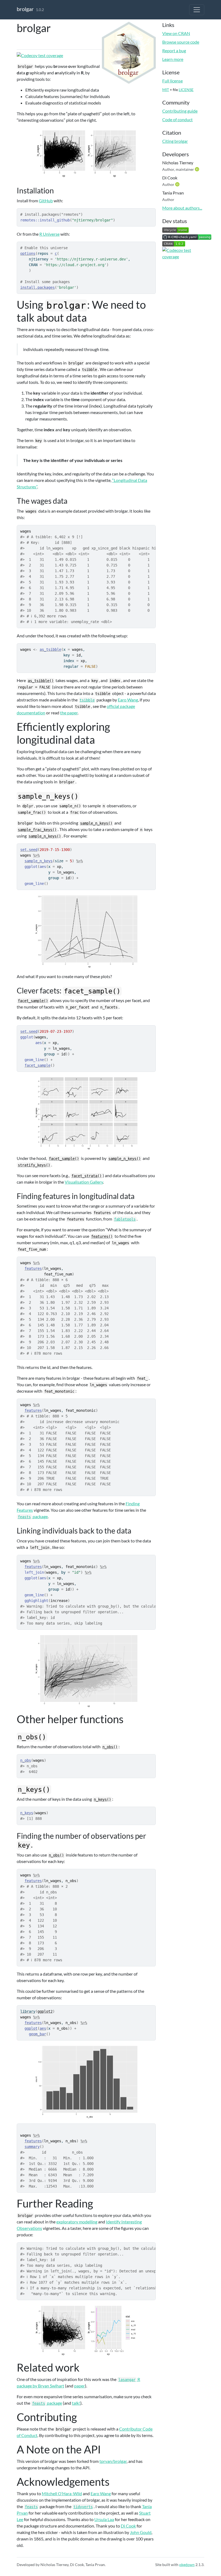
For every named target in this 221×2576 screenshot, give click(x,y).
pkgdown (187, 2565)
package (33, 1516)
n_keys (27, 1813)
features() (102, 1236)
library (28, 2011)
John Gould (141, 2532)
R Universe (49, 234)
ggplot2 (45, 2011)
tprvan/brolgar (113, 2461)
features (33, 1268)
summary (32, 2147)
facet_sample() (33, 1001)
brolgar (25, 9)
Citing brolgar (175, 141)
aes (43, 2028)
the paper (69, 713)
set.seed (29, 850)
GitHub (46, 201)
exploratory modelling (77, 2222)
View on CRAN (176, 33)
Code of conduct (177, 119)
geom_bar (37, 2034)
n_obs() (110, 1747)
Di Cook (128, 2526)
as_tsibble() (41, 681)
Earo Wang (128, 700)
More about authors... (182, 208)
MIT (166, 90)
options (28, 253)
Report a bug (174, 51)
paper (80, 2386)
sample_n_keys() (96, 823)
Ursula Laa (104, 2519)
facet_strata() (87, 1176)
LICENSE (186, 90)
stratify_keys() (34, 1165)
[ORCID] (198, 169)
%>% (36, 855)
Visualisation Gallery (84, 1182)
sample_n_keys (39, 861)
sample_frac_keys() (37, 830)
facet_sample (37, 1065)
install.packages (37, 287)
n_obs (26, 1760)
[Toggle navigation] (197, 10)
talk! (76, 2403)
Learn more (173, 59)
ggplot (31, 2028)
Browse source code (181, 42)
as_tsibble (50, 649)
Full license (172, 81)
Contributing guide (180, 111)
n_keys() (102, 1799)
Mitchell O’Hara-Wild (62, 2493)
